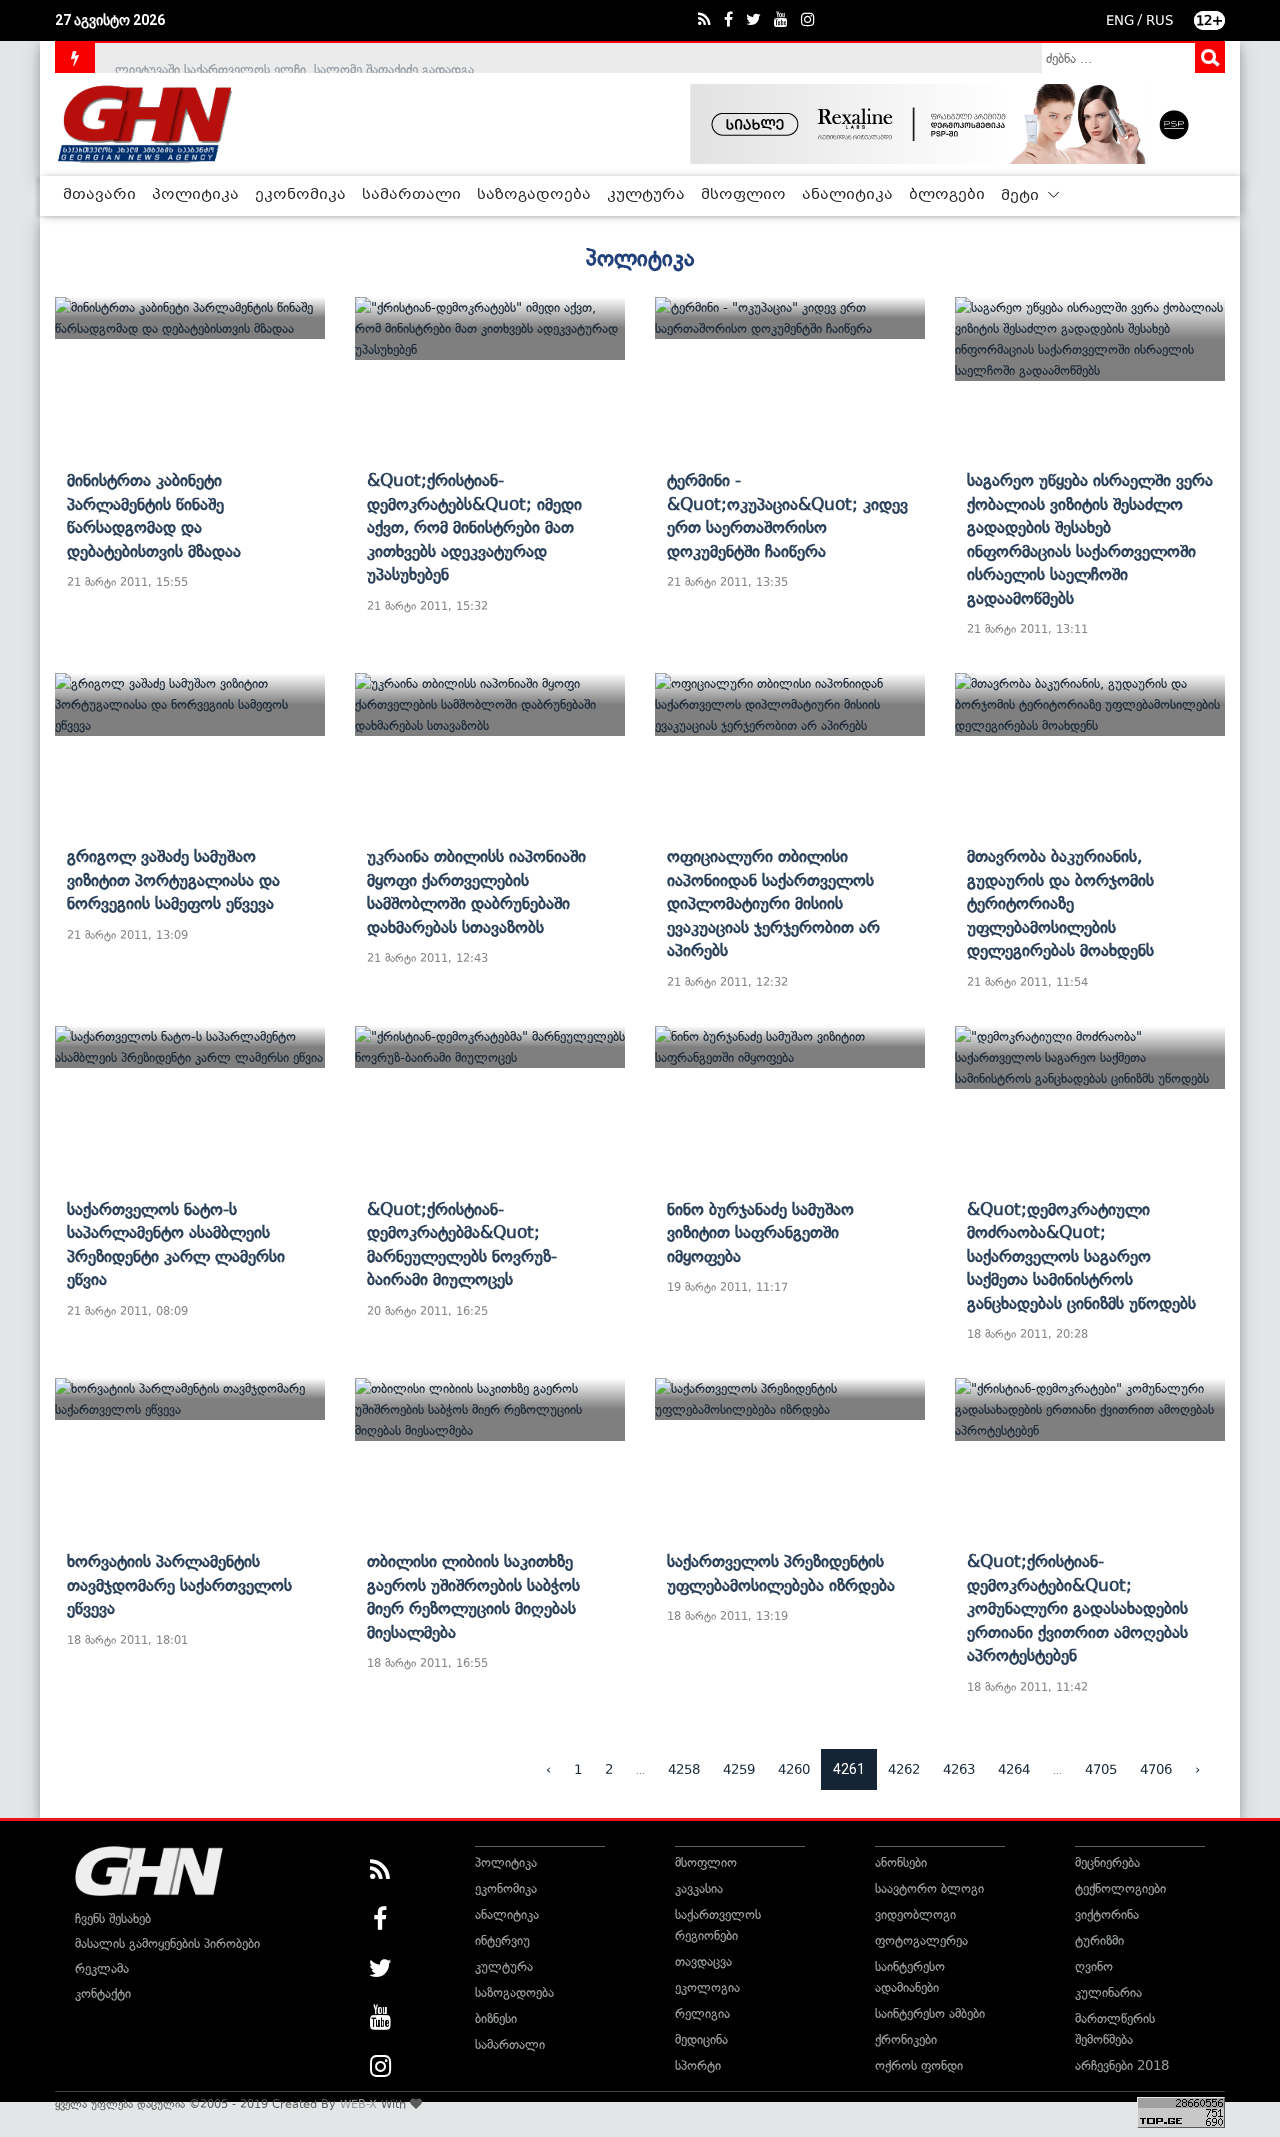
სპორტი (698, 2065)
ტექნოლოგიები (1120, 1888)
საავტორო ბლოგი (929, 1888)
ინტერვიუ (502, 1940)
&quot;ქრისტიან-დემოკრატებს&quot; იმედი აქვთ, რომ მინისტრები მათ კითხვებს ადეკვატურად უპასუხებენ (474, 527)
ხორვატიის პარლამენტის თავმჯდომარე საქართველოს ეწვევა (179, 1584)
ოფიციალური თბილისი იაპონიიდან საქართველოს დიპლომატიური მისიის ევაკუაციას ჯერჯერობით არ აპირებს (773, 903)
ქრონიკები (906, 2039)
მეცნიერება (1107, 1862)
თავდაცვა (703, 1961)
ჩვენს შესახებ (113, 1918)
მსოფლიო (743, 195)
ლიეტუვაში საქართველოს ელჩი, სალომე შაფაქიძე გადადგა (294, 57)
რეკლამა (102, 1968)
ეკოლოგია (707, 1987)
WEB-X (358, 2104)
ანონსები (901, 1862)
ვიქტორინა (1107, 1914)
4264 (1014, 1769)
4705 (1101, 1769)
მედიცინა (701, 2039)
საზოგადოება (534, 195)
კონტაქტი (103, 1993)
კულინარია (1108, 1992)
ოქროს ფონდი (919, 2065)
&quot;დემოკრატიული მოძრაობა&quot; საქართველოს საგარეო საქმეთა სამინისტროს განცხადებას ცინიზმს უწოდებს (1081, 1256)
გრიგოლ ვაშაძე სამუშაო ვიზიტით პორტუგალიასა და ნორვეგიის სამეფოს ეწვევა (173, 879)
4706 (1156, 1769)
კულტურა (646, 195)
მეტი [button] (1022, 196)
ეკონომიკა (300, 195)
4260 (794, 1769)
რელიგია (702, 2013)
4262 (904, 1769)
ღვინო (1094, 1966)
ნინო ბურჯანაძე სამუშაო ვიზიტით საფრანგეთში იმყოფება (760, 1232)
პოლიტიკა (195, 195)
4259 (739, 1769)
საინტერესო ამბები (930, 2013)
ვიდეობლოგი (915, 1914)
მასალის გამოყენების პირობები (167, 1943)
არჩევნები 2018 (1122, 2065)
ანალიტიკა (847, 195)
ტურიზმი (1099, 1940)
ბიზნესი (496, 2018)
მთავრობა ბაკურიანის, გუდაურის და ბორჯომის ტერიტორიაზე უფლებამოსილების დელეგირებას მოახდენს (1060, 903)
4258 (684, 1769)
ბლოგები (947, 195)
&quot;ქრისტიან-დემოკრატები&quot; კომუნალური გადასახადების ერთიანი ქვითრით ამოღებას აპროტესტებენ (1077, 1608)
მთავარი (99, 195)
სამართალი (411, 195)
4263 (959, 1769)
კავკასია (699, 1888)
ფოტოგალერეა (921, 1940)
